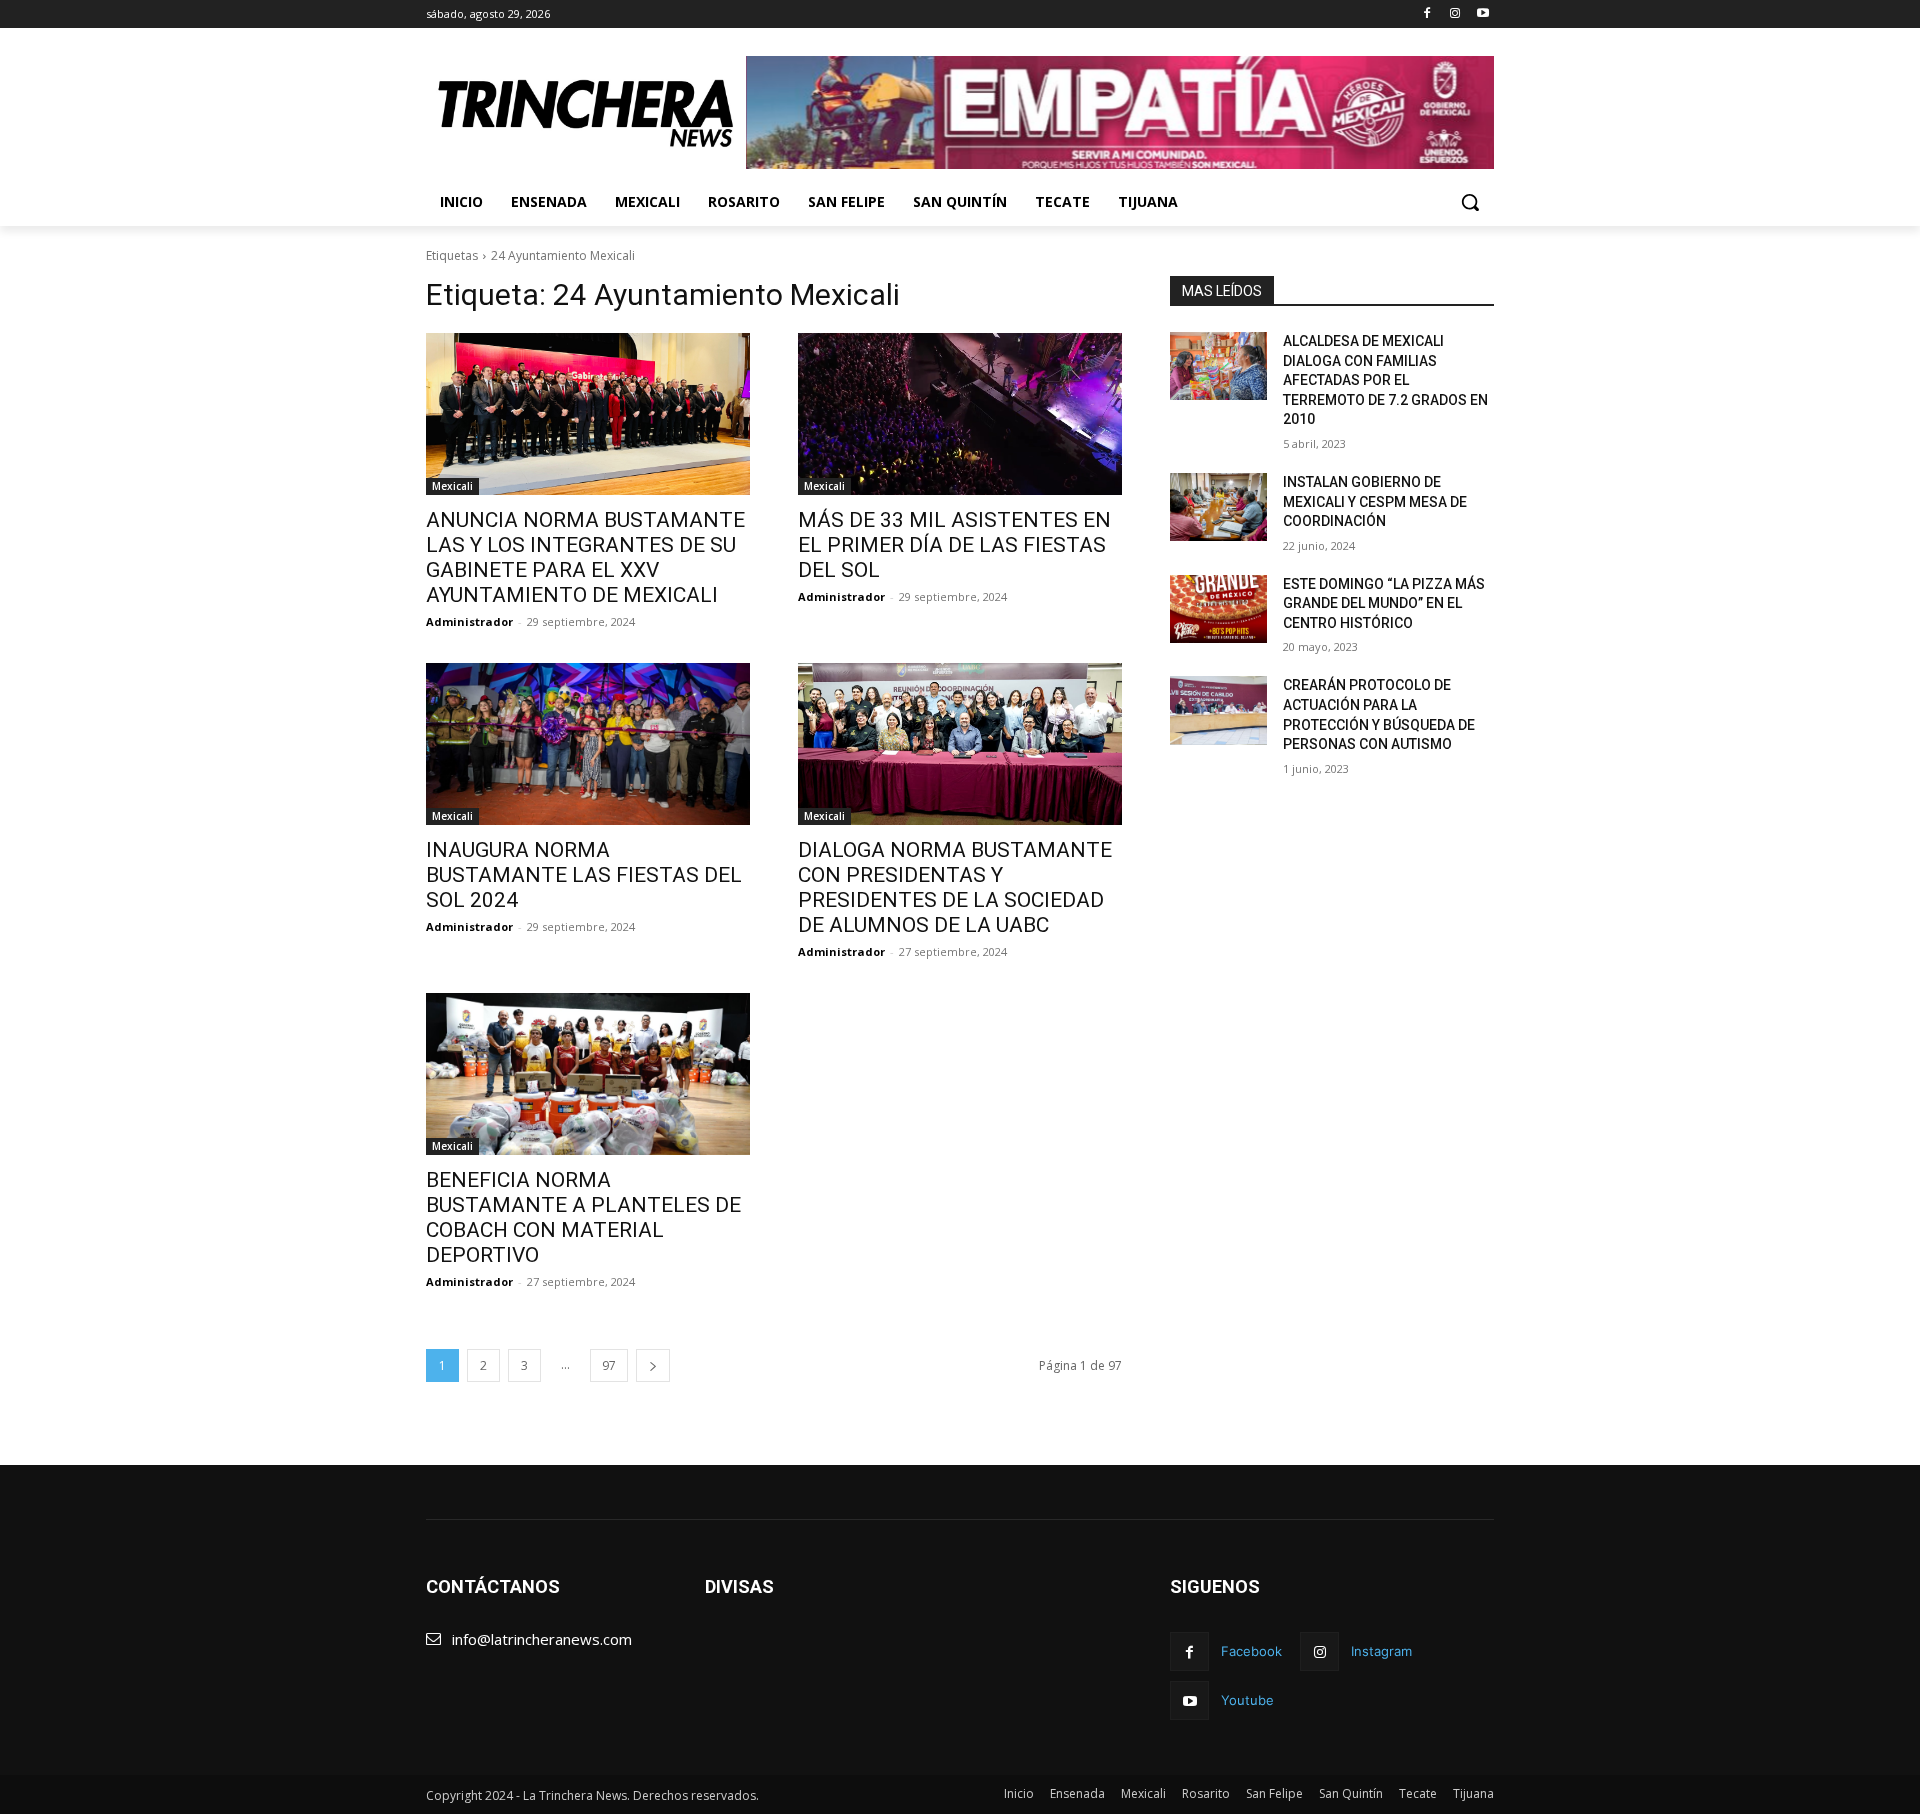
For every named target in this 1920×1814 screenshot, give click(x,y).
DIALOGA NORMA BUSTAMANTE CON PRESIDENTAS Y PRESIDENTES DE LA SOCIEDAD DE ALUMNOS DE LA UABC (955, 887)
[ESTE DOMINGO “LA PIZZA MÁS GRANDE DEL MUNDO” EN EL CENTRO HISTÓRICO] (1218, 609)
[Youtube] (1482, 14)
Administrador (469, 621)
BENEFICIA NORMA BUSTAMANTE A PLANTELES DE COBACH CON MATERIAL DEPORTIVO (583, 1217)
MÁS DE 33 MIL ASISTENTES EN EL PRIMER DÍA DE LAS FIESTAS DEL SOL (954, 545)
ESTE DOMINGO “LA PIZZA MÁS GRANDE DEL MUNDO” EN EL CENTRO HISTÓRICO (1384, 603)
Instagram (1381, 1651)
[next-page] (653, 1365)
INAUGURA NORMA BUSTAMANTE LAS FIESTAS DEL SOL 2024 (584, 875)
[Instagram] (1454, 14)
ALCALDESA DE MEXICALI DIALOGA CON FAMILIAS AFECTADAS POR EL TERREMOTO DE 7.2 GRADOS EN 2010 (1385, 380)
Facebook (1251, 1651)
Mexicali (452, 486)
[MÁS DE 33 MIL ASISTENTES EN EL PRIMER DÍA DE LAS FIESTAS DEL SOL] (960, 414)
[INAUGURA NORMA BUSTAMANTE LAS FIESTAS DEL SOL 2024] (588, 744)
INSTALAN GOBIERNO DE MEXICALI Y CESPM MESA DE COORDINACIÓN (1375, 501)
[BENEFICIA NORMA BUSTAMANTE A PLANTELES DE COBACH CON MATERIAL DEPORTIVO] (588, 1074)
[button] (1470, 202)
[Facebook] (1427, 14)
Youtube (1247, 1700)
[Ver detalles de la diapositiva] (1120, 112)
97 (609, 1365)
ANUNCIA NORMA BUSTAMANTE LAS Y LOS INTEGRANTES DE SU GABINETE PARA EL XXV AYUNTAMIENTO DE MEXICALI (585, 557)
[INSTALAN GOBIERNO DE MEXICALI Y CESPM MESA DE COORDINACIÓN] (1218, 507)
